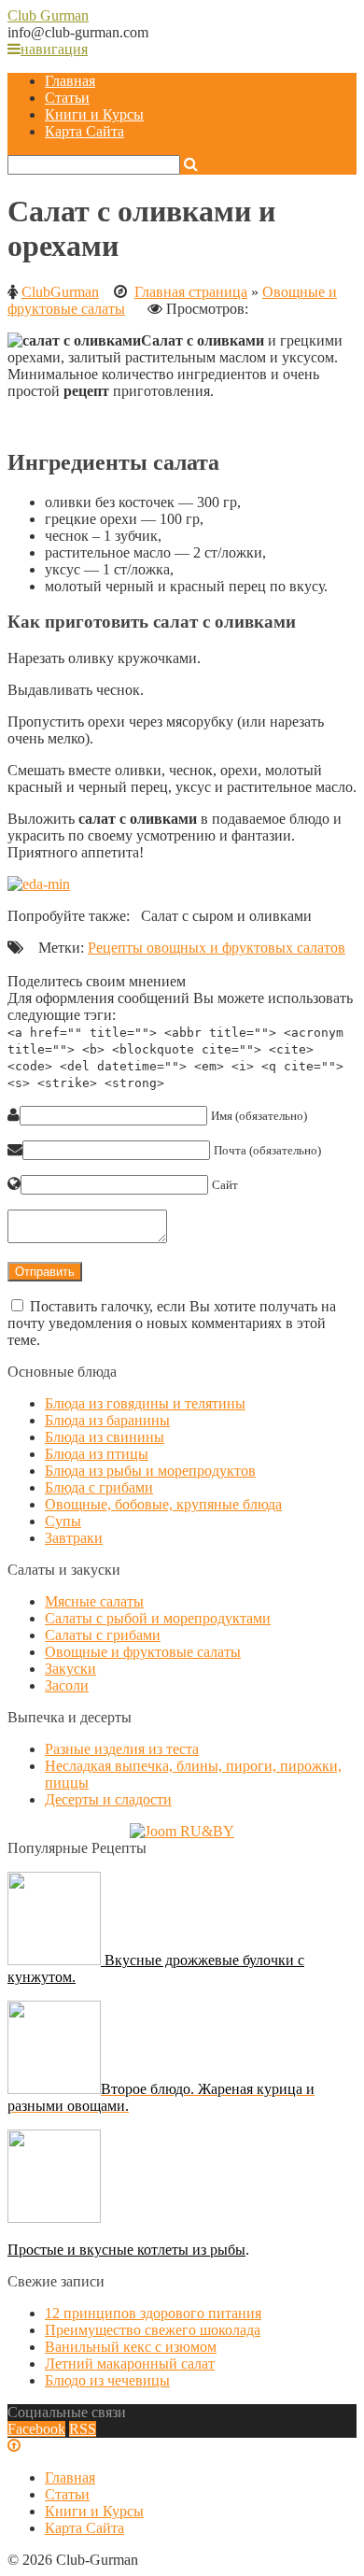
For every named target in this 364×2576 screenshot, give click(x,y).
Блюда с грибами (99, 1487)
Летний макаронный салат (130, 2364)
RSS (83, 2429)
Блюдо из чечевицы (107, 2380)
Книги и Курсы (94, 114)
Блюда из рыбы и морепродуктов (150, 1471)
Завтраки (74, 1538)
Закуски (70, 1669)
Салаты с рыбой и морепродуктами (158, 1618)
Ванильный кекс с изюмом (131, 2347)
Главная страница (191, 292)
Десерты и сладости (108, 1799)
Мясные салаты (94, 1601)
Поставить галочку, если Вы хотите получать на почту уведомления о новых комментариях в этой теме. (172, 1323)
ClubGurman (60, 292)
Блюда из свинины (105, 1437)
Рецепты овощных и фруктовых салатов (217, 948)
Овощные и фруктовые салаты (143, 1652)
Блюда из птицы (97, 1454)
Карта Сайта (84, 131)
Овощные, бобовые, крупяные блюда (163, 1504)
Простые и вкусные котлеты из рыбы (126, 2250)
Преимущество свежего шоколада (153, 2330)
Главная (70, 81)
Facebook (36, 2429)
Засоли (67, 1685)
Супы (63, 1521)
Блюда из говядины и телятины (145, 1403)
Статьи (67, 98)
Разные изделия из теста (122, 1749)
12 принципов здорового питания (153, 2313)
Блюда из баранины (107, 1420)
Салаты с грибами (103, 1635)
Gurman (48, 15)
